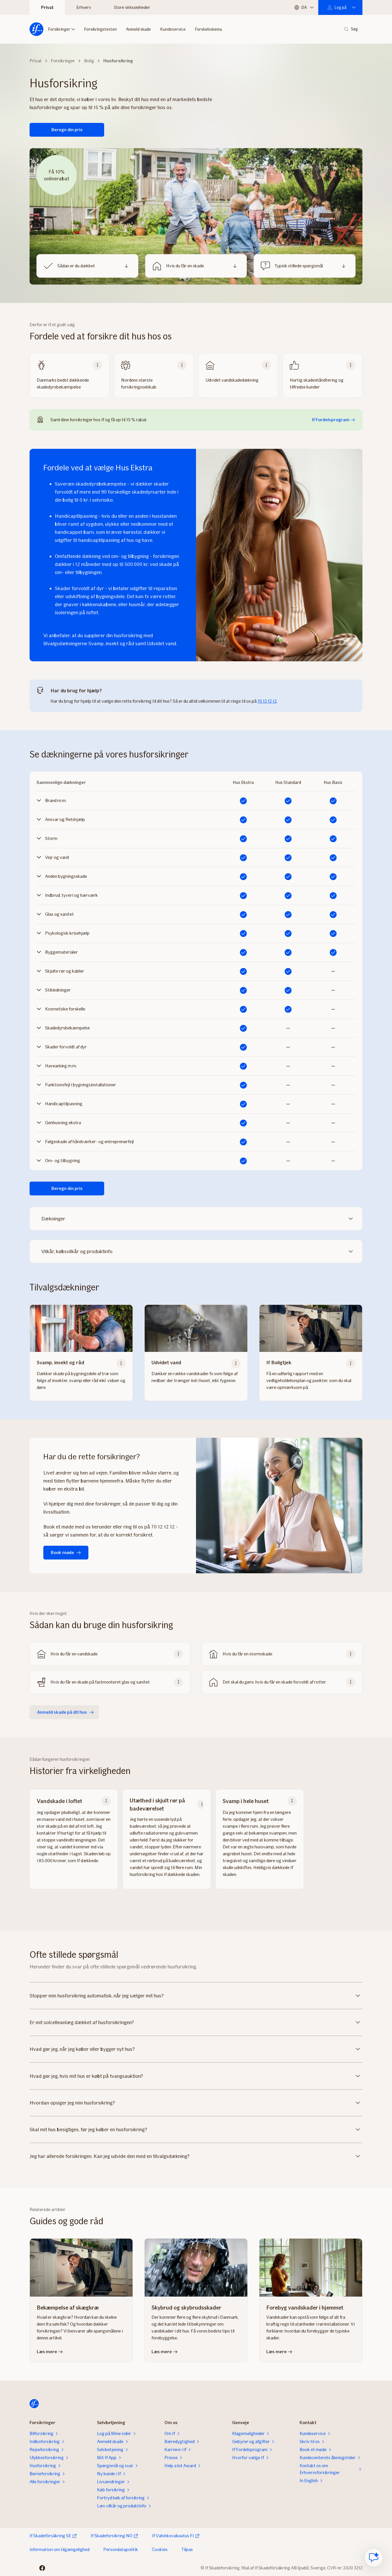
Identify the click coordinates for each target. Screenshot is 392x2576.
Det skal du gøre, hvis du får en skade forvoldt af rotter (274, 1682)
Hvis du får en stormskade (248, 1654)
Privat (47, 7)
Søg (354, 29)
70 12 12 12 (267, 701)
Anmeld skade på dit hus (62, 1712)
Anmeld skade (138, 29)
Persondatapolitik (121, 2549)
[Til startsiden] (36, 29)
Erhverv (84, 7)
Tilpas (187, 2549)
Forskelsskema (208, 29)
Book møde (62, 1552)
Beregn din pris (67, 130)
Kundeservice (173, 29)
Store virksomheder (132, 7)
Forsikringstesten (100, 29)
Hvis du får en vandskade (74, 1654)
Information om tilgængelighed (60, 2549)
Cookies (160, 2549)
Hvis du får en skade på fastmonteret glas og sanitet (100, 1682)
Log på (340, 7)
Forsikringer (59, 29)
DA (304, 7)
